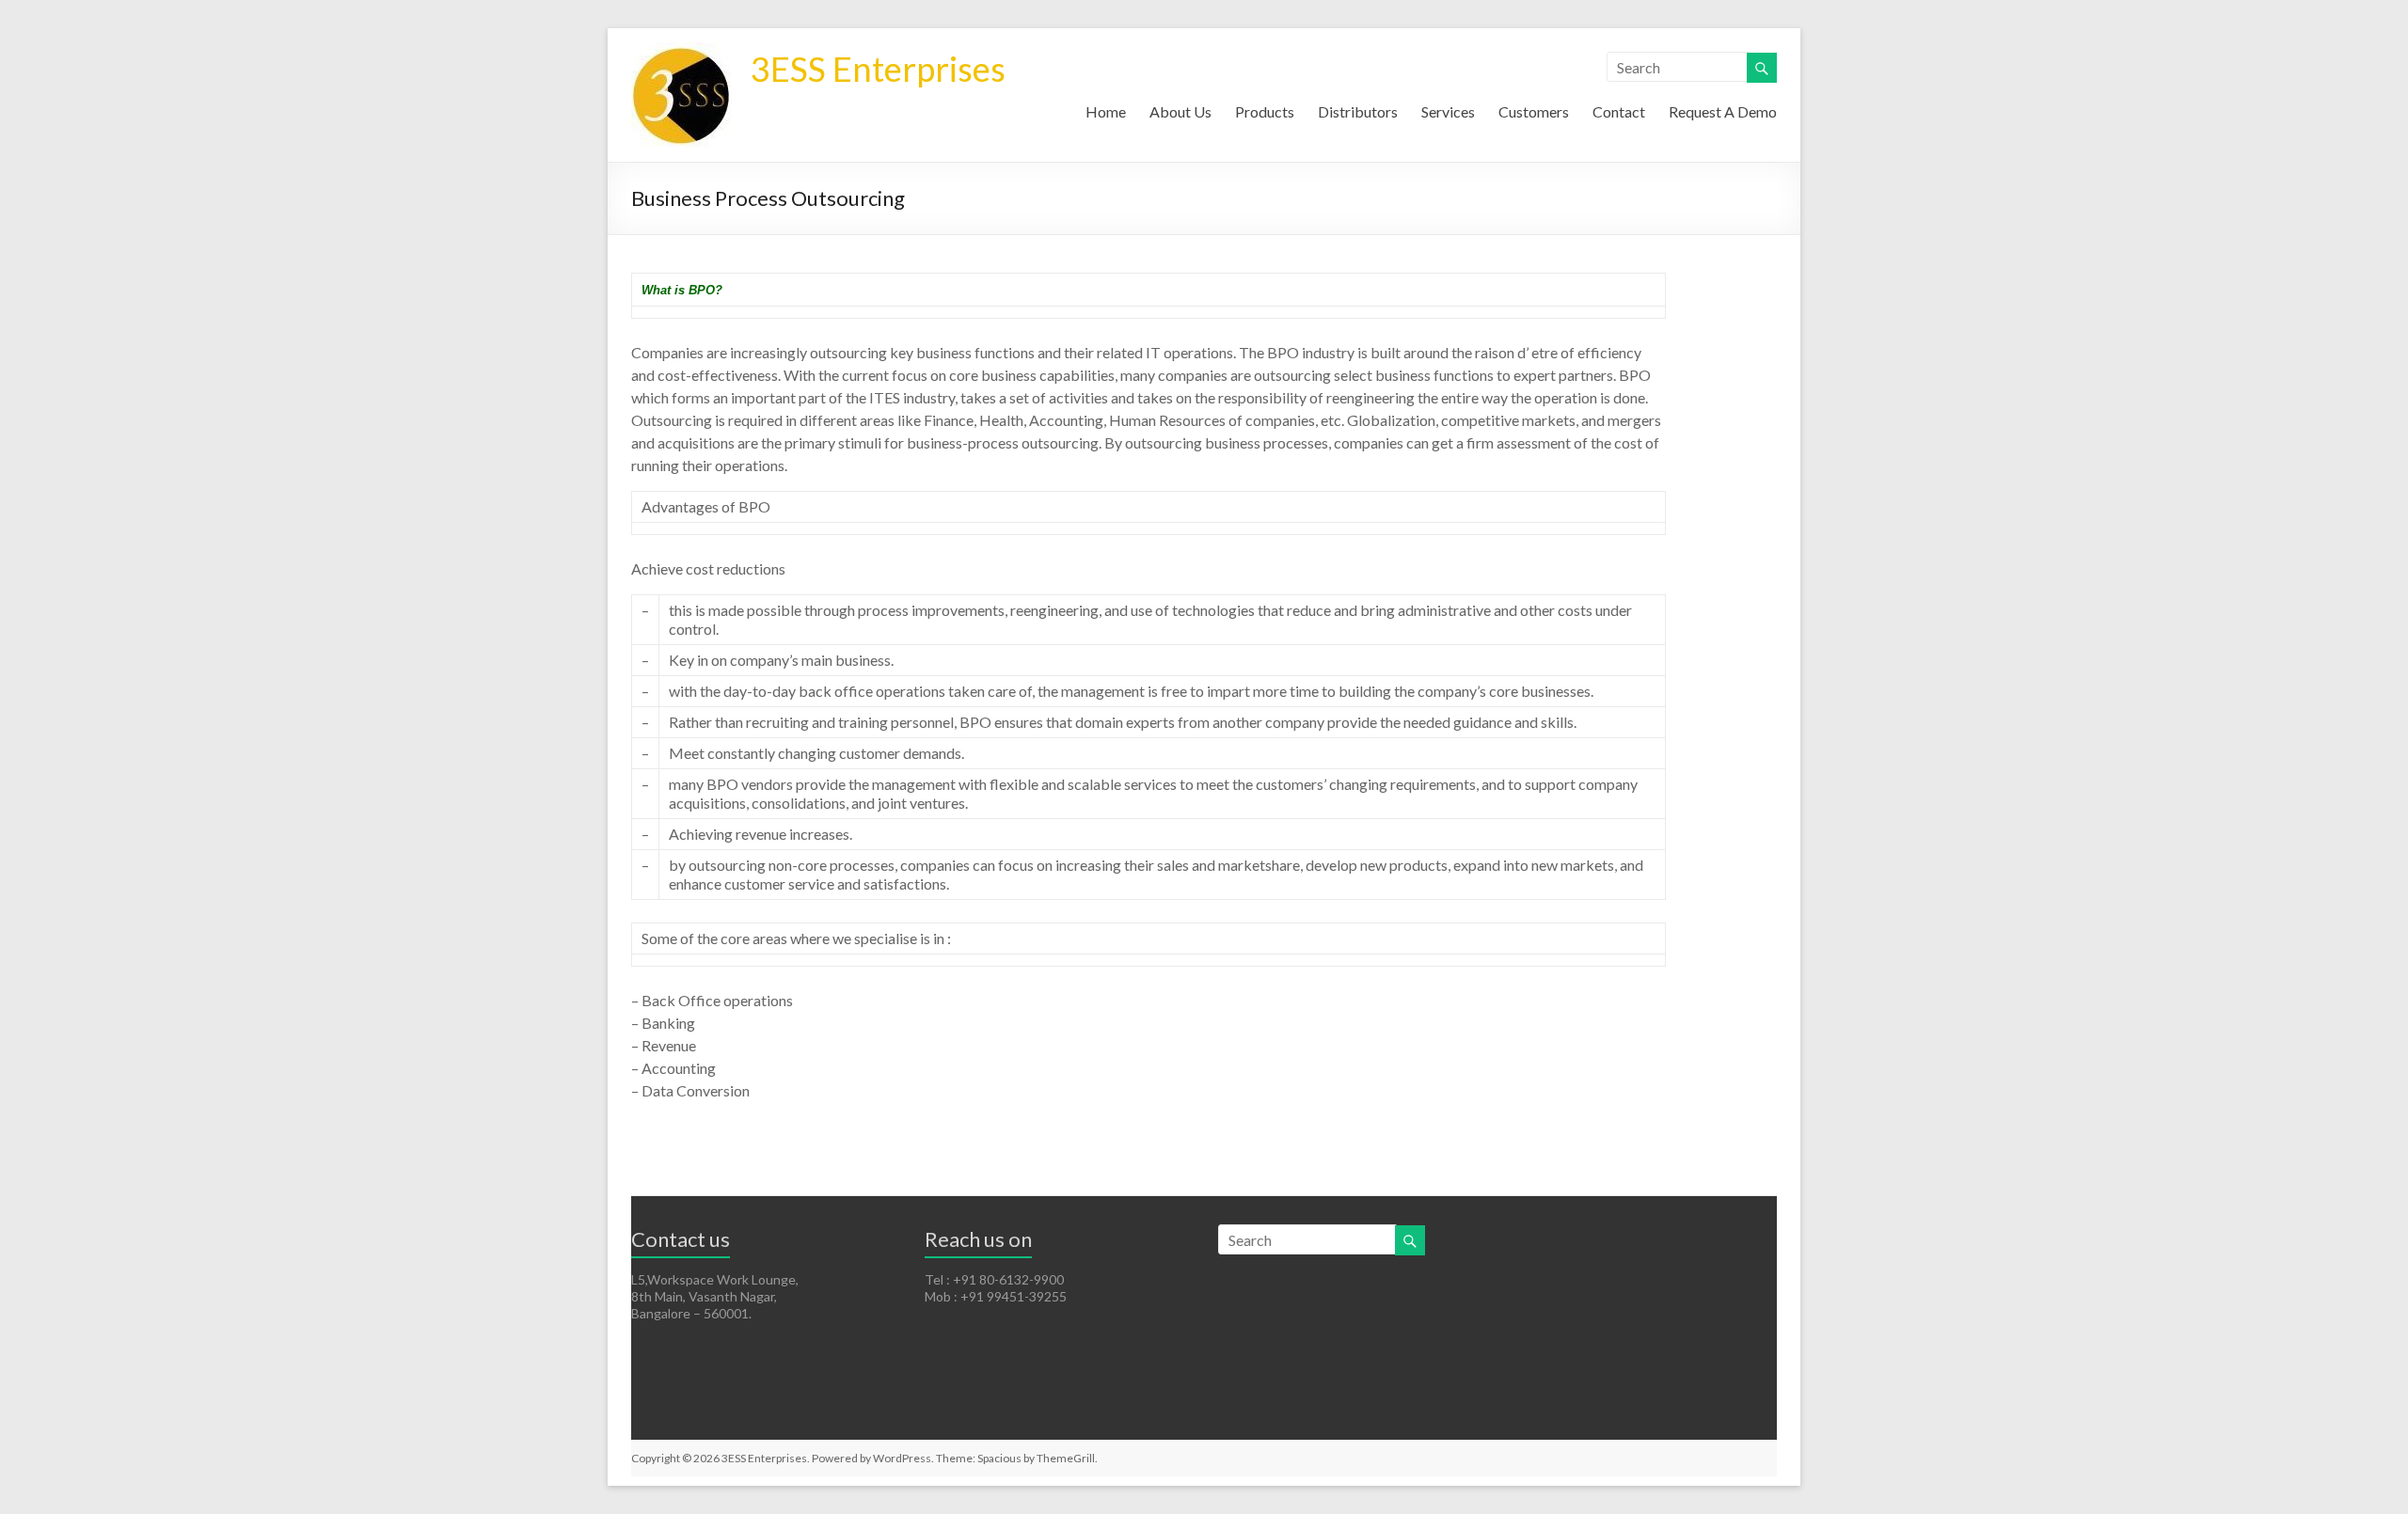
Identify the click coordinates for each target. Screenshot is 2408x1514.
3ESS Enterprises (878, 69)
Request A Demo (1723, 111)
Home (1106, 111)
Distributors (1358, 111)
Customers (1534, 111)
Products (1265, 111)
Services (1448, 111)
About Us (1180, 111)
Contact (1619, 111)
